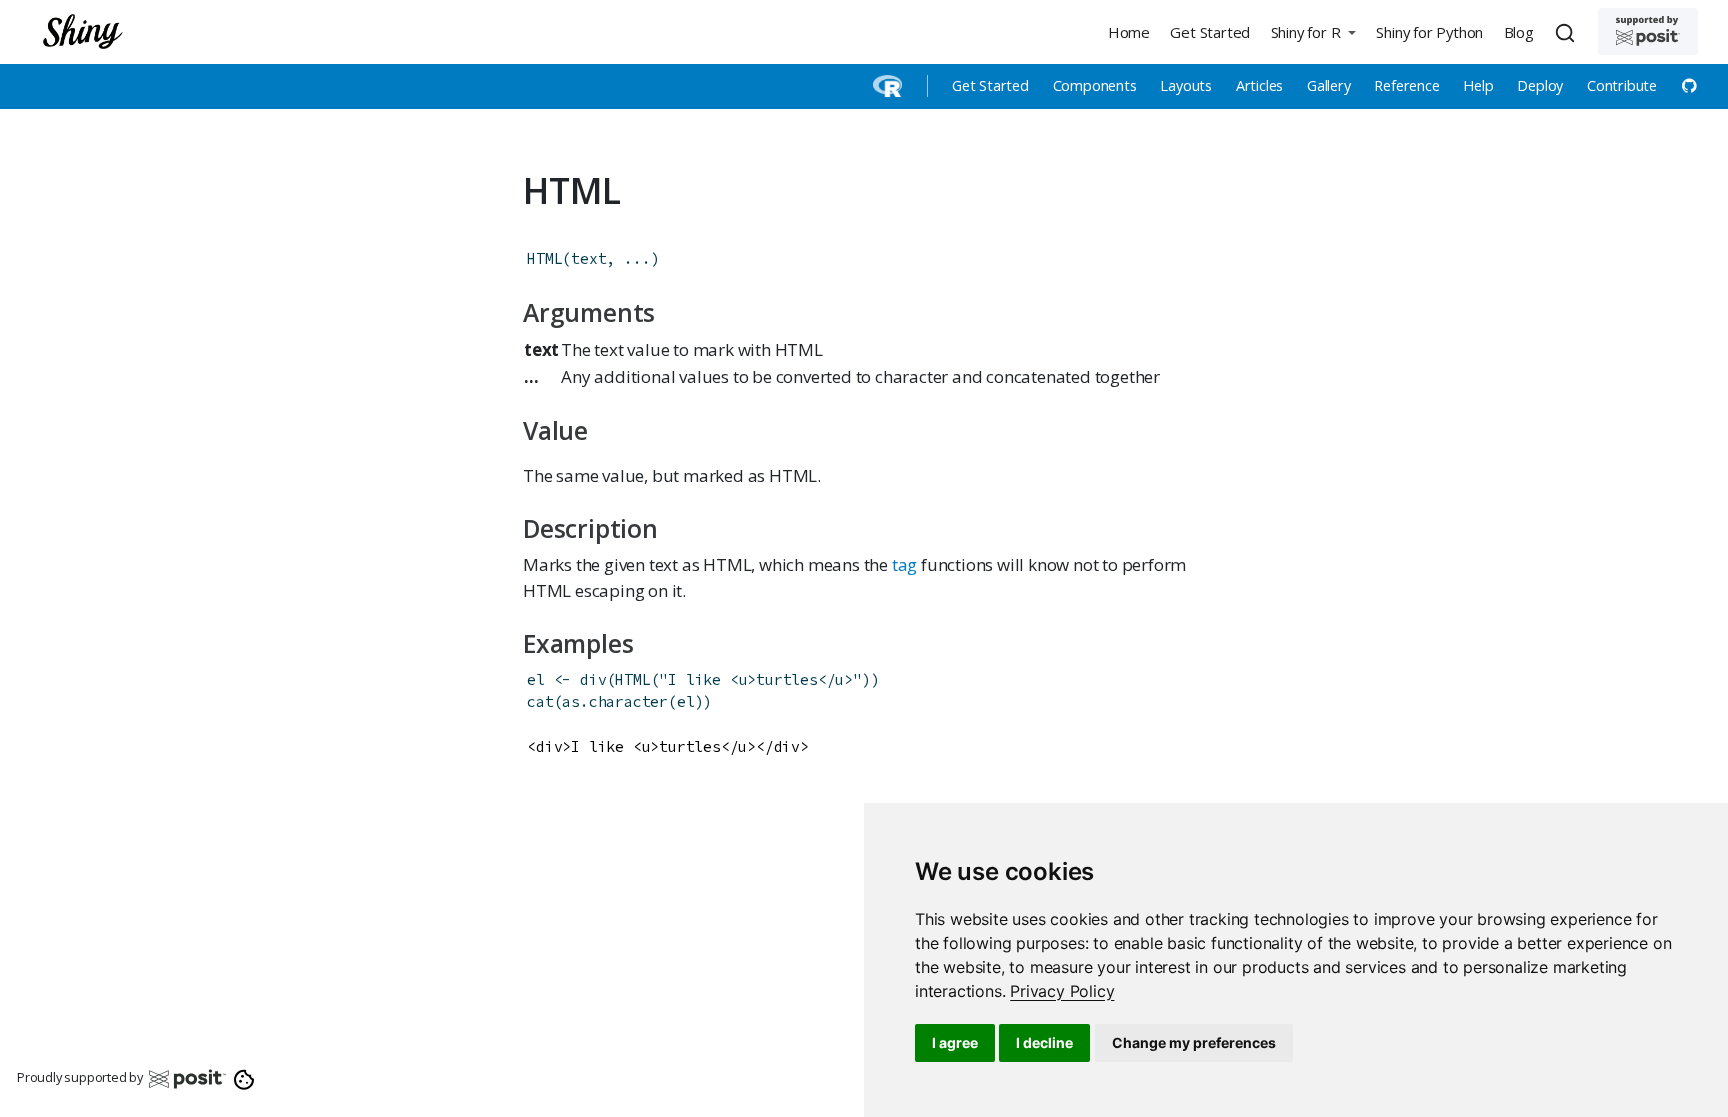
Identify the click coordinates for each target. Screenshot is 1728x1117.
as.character (615, 701)
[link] (1062, 991)
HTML (544, 258)
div (593, 679)
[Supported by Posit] (1648, 31)
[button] (1313, 31)
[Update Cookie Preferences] (244, 1078)
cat (540, 701)
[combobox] (1568, 32)
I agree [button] (955, 1042)
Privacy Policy (1062, 991)
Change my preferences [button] (1194, 1042)
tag (904, 564)
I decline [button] (1044, 1042)
